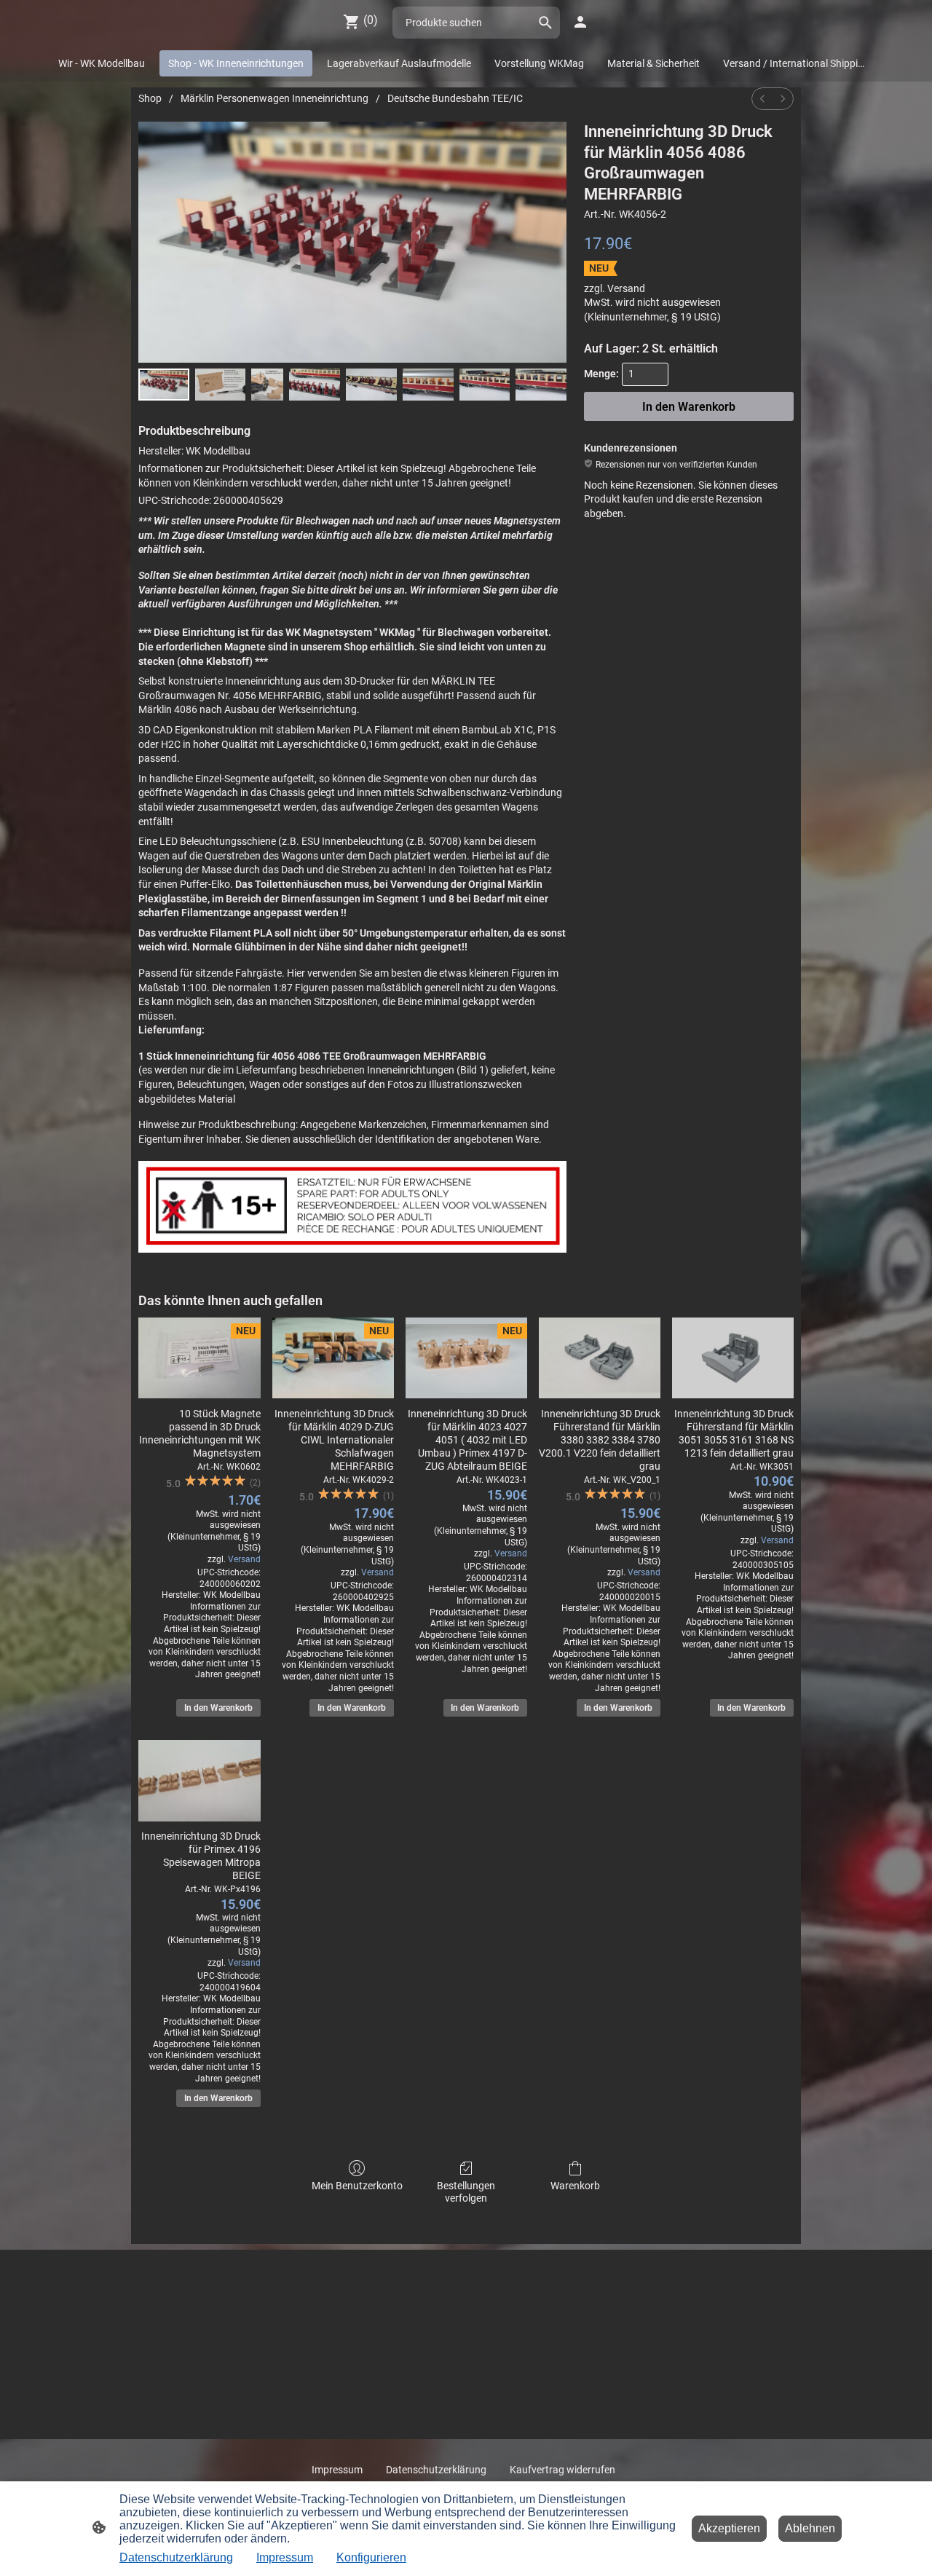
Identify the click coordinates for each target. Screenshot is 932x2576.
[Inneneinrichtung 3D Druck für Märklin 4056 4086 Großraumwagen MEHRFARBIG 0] (164, 385)
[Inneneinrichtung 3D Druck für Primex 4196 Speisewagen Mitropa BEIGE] (199, 1780)
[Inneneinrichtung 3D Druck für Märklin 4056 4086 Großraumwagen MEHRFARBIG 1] (221, 385)
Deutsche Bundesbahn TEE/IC (455, 98)
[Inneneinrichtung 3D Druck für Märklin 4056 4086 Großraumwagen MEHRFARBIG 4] (371, 385)
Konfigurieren (371, 2557)
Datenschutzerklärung (176, 2557)
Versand (626, 288)
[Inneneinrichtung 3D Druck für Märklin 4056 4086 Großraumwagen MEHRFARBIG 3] (315, 385)
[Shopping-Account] (580, 22)
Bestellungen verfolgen (466, 2192)
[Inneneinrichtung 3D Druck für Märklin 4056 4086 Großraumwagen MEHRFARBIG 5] (428, 385)
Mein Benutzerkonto (357, 2186)
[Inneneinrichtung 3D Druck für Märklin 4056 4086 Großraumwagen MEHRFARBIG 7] (541, 385)
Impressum (285, 2557)
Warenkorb (575, 2186)
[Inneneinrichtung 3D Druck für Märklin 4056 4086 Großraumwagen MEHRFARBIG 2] (267, 385)
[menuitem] (762, 99)
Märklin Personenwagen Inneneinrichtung (275, 98)
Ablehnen (810, 2528)
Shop (150, 98)
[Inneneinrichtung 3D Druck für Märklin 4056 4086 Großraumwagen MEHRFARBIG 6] (485, 385)
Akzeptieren (729, 2528)
